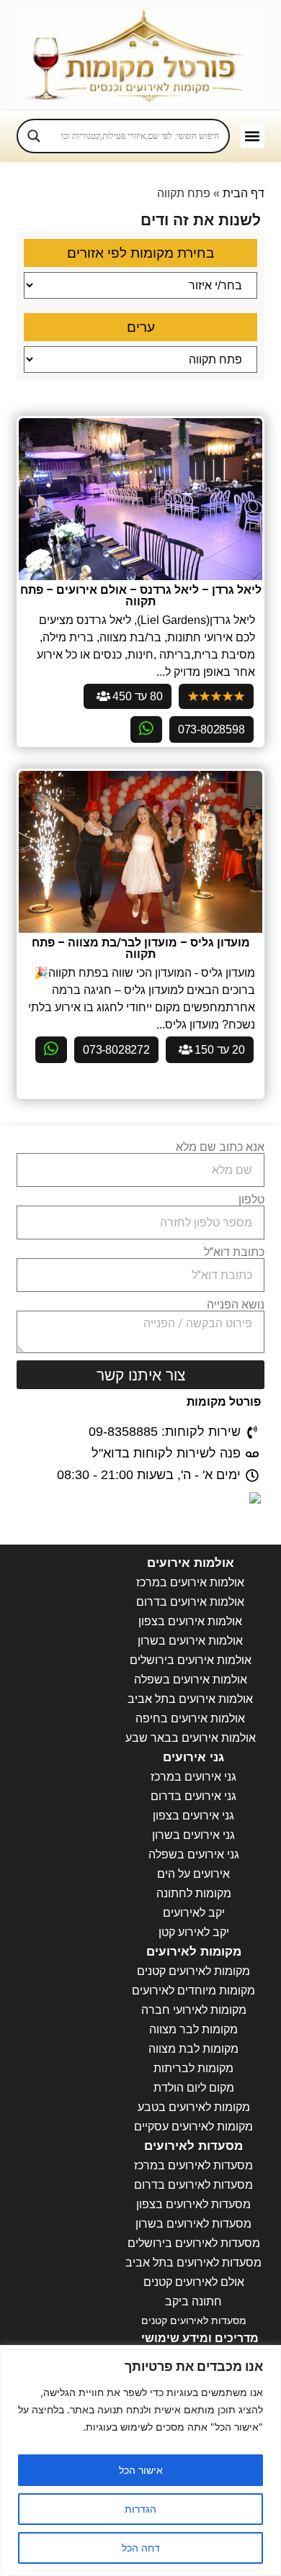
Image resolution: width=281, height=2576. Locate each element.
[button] (253, 136)
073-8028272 (116, 1050)
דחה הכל (141, 2548)
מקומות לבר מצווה (193, 2029)
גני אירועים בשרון (193, 1835)
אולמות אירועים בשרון (190, 1641)
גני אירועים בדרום (193, 1796)
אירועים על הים (193, 1874)
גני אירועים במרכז (193, 1777)
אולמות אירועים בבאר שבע (191, 1738)
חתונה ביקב (193, 2301)
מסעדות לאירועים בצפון (193, 2204)
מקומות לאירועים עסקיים (193, 2127)
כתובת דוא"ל (234, 1252)
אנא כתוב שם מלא (220, 1147)
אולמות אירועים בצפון (190, 1621)
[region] (140, 2460)
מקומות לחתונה (194, 1893)
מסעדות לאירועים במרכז (193, 2165)
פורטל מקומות (224, 1402)
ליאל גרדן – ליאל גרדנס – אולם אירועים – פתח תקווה (141, 596)
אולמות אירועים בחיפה (190, 1718)
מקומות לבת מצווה (193, 2049)
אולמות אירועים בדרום (190, 1602)
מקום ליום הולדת (194, 2088)
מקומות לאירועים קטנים (193, 1971)
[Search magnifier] (34, 136)
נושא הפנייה (236, 1305)
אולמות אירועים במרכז (190, 1582)
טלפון (251, 1200)
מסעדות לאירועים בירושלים (194, 2243)
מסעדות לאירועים (193, 2146)
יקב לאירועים (194, 1913)
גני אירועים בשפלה (194, 1854)
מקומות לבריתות (193, 2068)
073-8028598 (211, 729)
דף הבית (244, 193)
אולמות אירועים (191, 1563)
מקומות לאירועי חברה (194, 2010)
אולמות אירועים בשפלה (191, 1680)
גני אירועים (193, 1757)
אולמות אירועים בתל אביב (190, 1699)
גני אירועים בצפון (193, 1816)
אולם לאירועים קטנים (194, 2282)
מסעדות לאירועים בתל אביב (193, 2263)
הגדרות (140, 2509)
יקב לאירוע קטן (194, 1932)
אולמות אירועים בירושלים (191, 1660)
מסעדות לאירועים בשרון (193, 2224)
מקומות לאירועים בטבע (194, 2107)
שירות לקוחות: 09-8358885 (165, 1432)
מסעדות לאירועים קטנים (194, 2320)
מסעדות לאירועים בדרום (193, 2185)
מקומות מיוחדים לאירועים (193, 1990)
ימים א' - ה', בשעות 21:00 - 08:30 (149, 1475)
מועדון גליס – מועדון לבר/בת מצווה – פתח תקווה (141, 948)
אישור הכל (141, 2470)
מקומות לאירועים (194, 1952)
